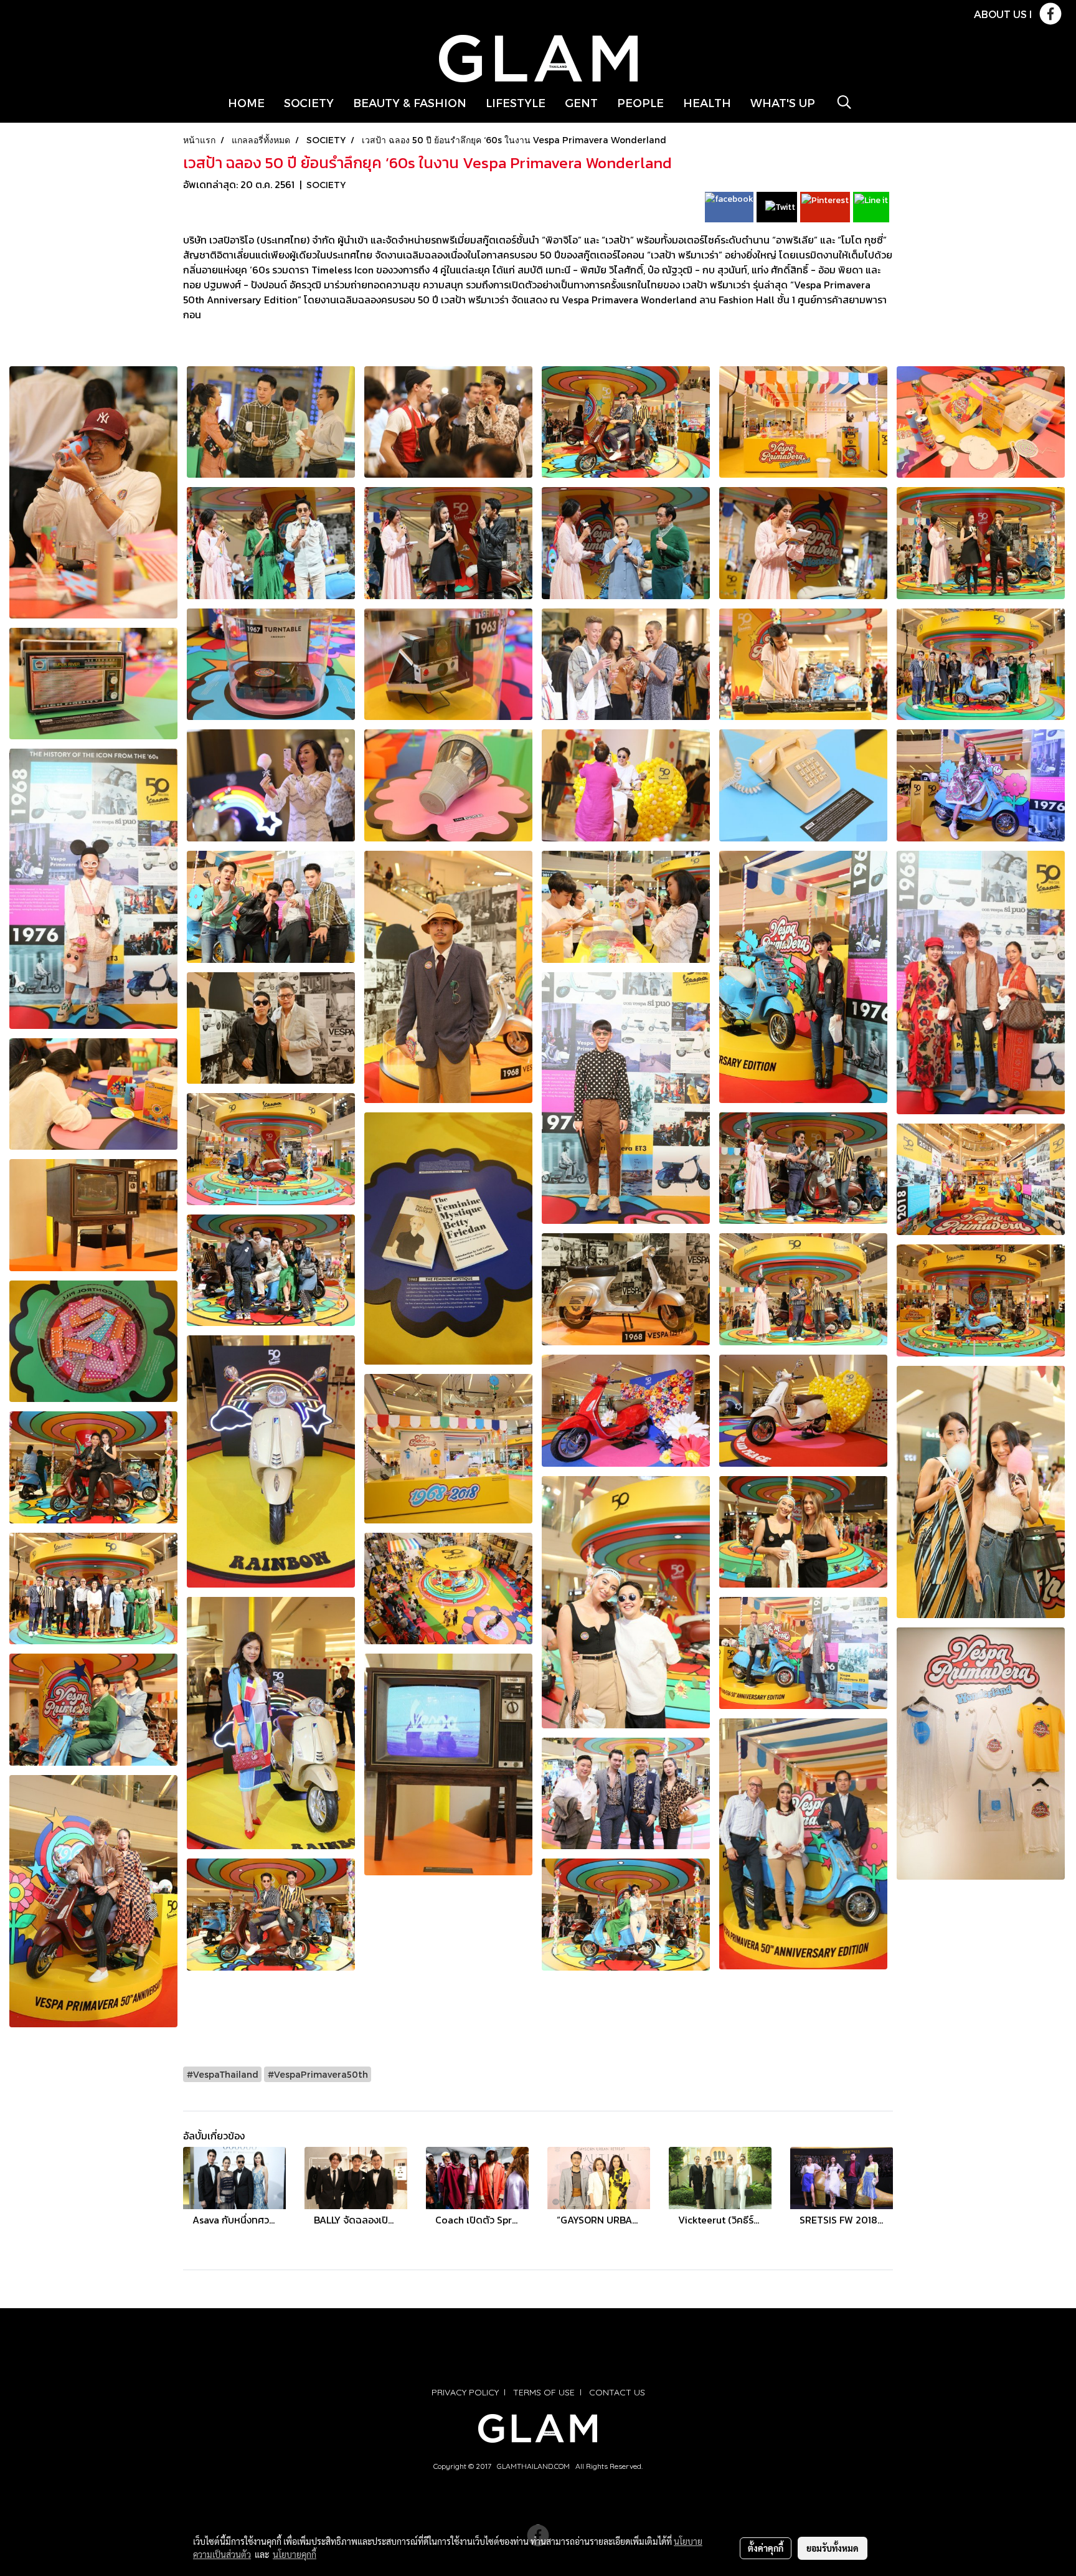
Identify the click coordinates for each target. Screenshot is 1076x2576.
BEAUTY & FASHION (410, 102)
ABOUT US (1000, 14)
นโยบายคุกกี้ (295, 2554)
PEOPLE (640, 102)
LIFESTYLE (516, 102)
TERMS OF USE (544, 2392)
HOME (246, 102)
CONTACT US (617, 2392)
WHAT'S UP (783, 102)
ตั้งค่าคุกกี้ (766, 2548)
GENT (581, 102)
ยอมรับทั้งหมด (833, 2548)
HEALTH (707, 102)
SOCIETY (309, 102)
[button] (844, 102)
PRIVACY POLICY (465, 2392)
